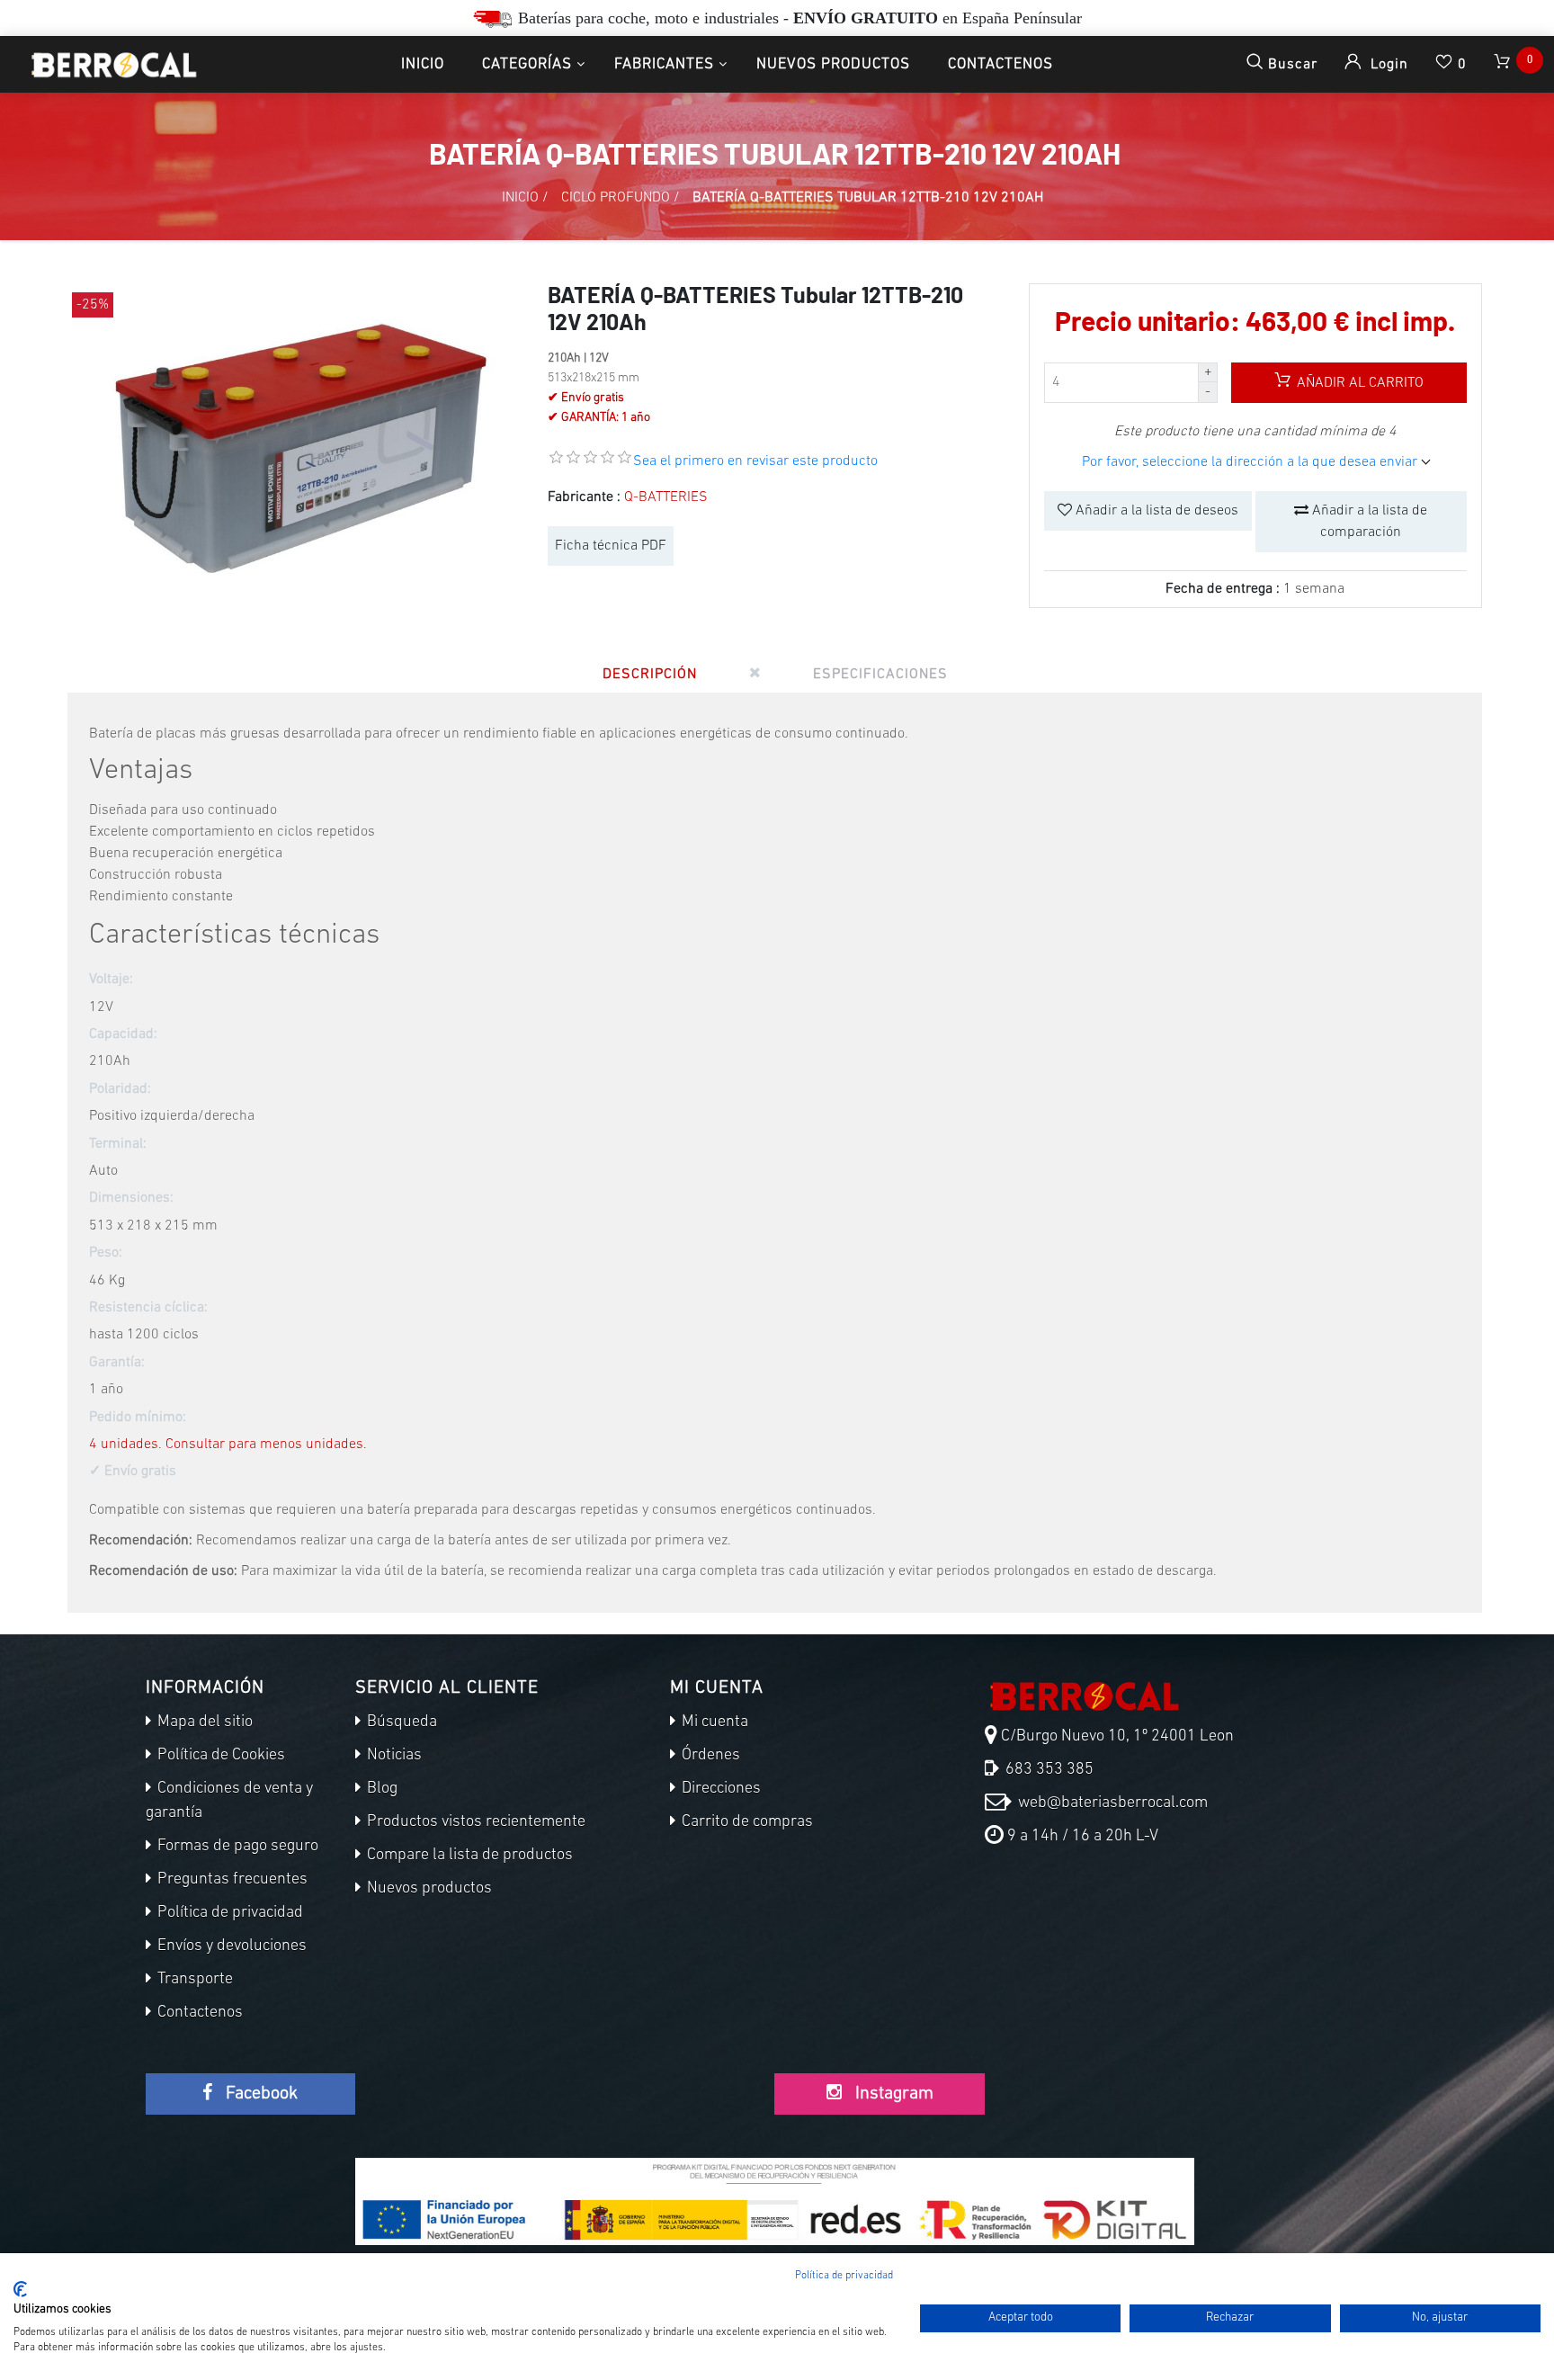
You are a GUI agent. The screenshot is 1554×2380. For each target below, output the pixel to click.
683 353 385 (1048, 1770)
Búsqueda (400, 1722)
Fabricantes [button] (664, 64)
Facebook (259, 2094)
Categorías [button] (527, 64)
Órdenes (709, 1756)
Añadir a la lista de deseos (1155, 511)
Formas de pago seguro (236, 1847)
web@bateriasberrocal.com (1111, 1803)
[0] (1504, 64)
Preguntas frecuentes (231, 1880)
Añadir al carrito (1358, 383)
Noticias (393, 1756)
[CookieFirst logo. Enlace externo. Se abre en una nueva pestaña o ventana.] (20, 2289)
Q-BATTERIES (666, 497)
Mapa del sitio (203, 1722)
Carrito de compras (746, 1822)
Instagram (892, 2094)
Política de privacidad (228, 1913)
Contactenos (1000, 64)
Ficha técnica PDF (611, 546)
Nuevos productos (833, 64)
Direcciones (719, 1789)
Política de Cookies (219, 1756)
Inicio (423, 64)
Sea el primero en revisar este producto (755, 461)
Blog (380, 1789)
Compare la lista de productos (468, 1856)
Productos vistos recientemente (474, 1822)
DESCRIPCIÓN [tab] (650, 675)
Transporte (193, 1980)
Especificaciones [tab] (880, 675)
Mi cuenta (713, 1722)
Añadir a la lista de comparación (1368, 522)
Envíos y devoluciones (230, 1946)
